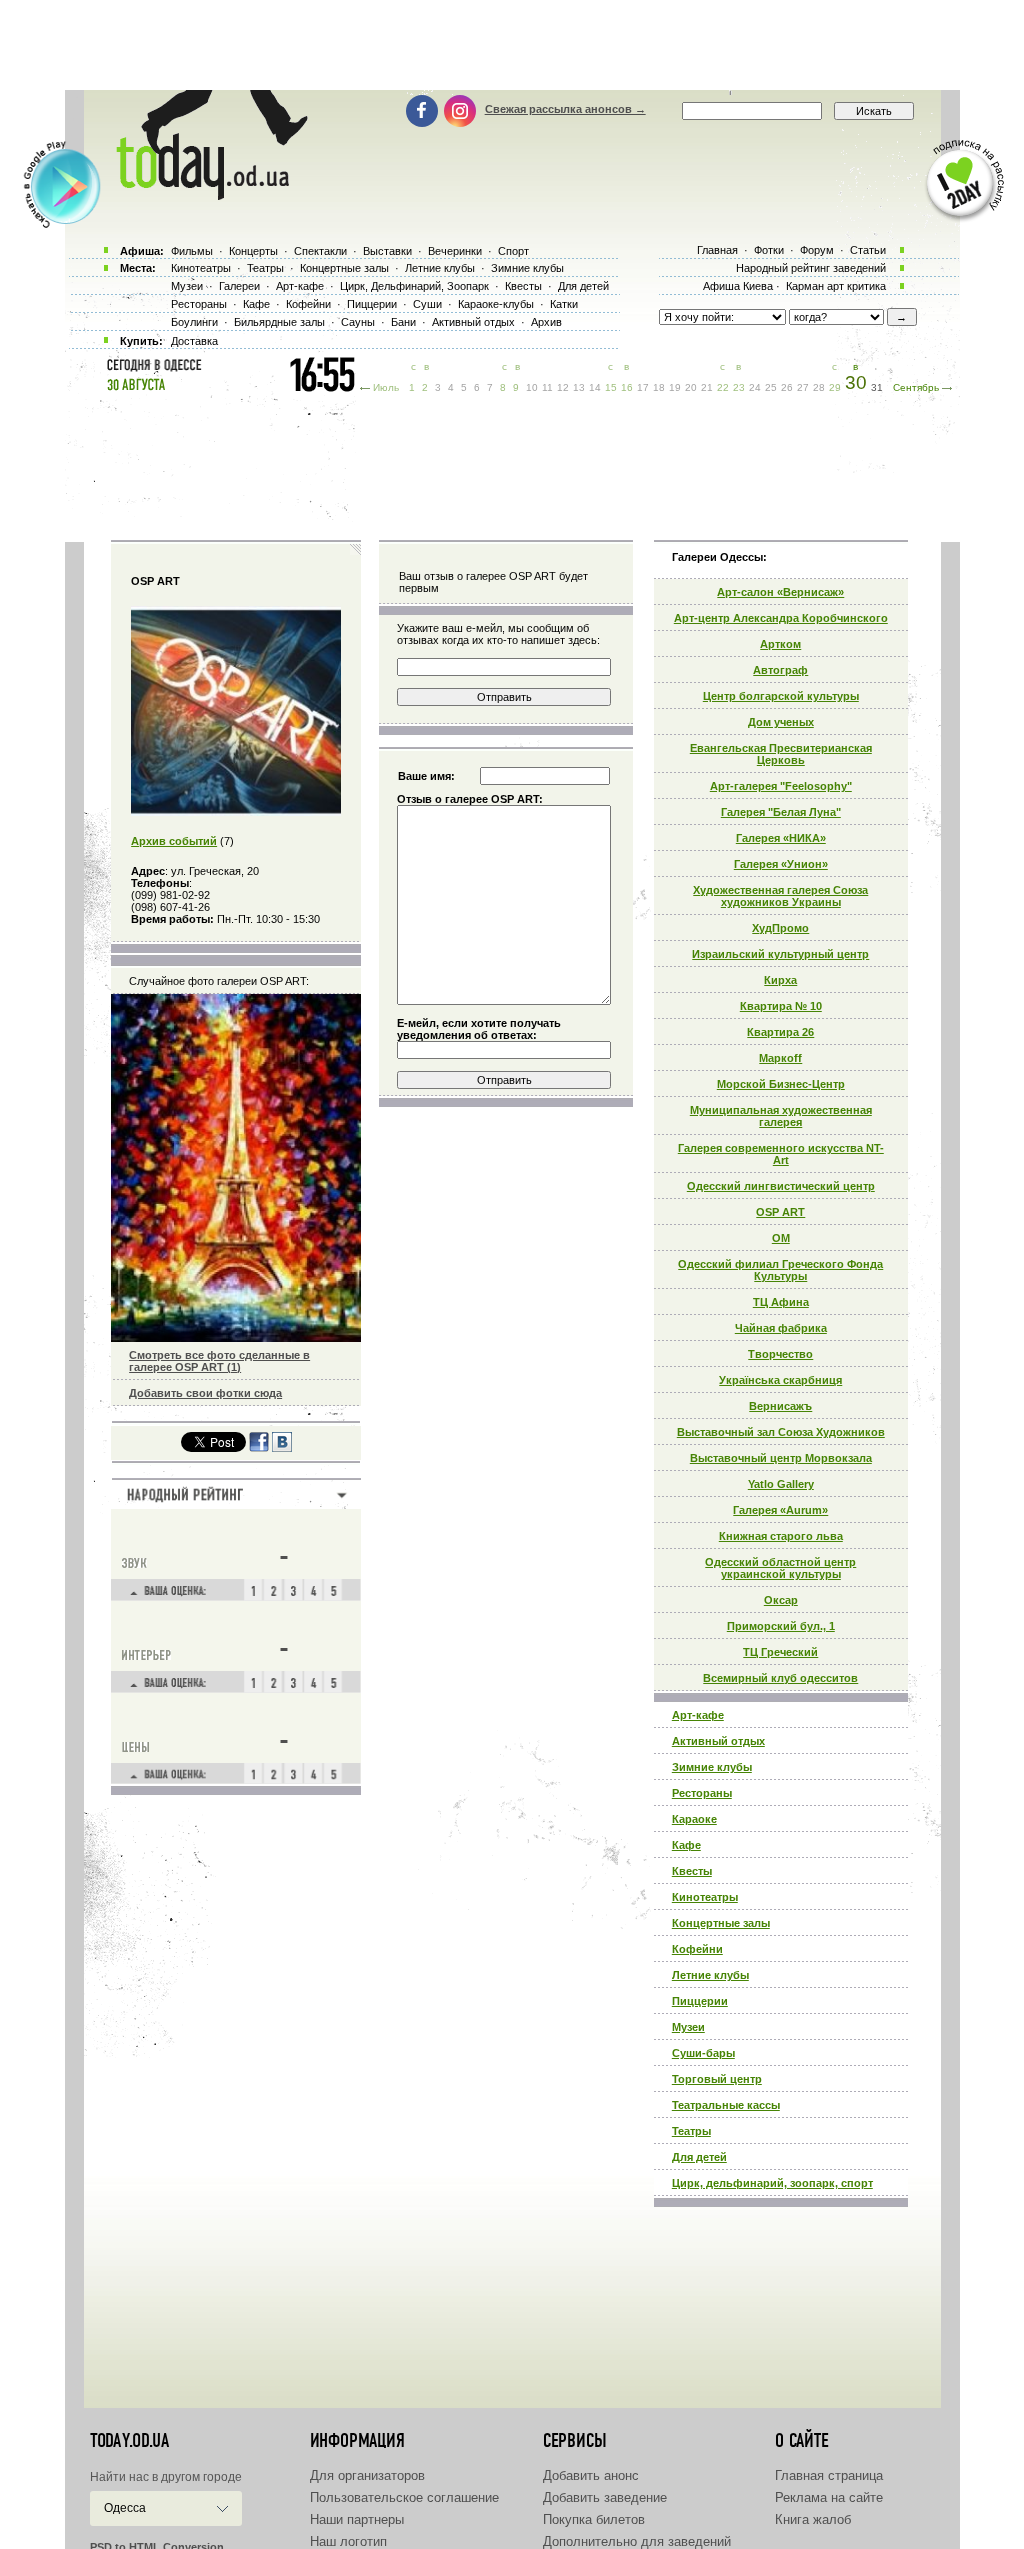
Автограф (780, 670)
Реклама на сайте (829, 2497)
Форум (817, 250)
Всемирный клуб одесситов (780, 1678)
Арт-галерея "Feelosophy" (781, 786)
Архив (546, 322)
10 (532, 387)
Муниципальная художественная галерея (781, 1116)
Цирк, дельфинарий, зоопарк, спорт (772, 2183)
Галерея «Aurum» (780, 1510)
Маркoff (780, 1058)
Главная (717, 250)
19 (675, 387)
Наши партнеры (357, 2519)
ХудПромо (780, 928)
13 (579, 387)
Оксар (781, 1600)
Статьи (868, 250)
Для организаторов (367, 2475)
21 (707, 387)
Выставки (387, 251)
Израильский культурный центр (780, 954)
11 (547, 387)
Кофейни (697, 1949)
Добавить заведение (605, 2497)
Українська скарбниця (780, 1380)
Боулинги (194, 322)
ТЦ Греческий (780, 1652)
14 (595, 387)
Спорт (513, 251)
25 (771, 387)
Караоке (694, 1819)
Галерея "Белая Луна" (781, 812)
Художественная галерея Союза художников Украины (780, 896)
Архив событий (174, 841)
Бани (403, 322)
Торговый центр (717, 2079)
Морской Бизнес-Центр (781, 1084)
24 (755, 387)
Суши (427, 304)
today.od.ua (129, 2441)
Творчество (780, 1354)
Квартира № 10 (781, 1006)
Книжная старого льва (781, 1536)
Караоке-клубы (496, 304)
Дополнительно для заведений (637, 2541)
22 (723, 387)
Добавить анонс (591, 2475)
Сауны (358, 322)
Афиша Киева (738, 286)
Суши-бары (703, 2053)
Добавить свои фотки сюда (205, 1393)
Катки (564, 304)
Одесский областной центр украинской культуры (780, 1568)
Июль (386, 387)
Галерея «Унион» (781, 864)
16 (627, 387)
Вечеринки (455, 251)
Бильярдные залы (279, 322)
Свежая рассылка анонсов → (565, 109)
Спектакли (320, 251)
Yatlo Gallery (781, 1484)
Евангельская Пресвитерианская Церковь (781, 754)
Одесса (125, 2508)
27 (803, 387)
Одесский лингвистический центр (781, 1186)
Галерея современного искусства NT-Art (781, 1154)
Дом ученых (781, 722)
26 (787, 387)
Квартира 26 (780, 1032)
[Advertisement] (512, 45)
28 (819, 387)
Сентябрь (916, 387)
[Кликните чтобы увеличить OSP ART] (236, 812)
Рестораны (702, 1793)
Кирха (780, 980)
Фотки (769, 250)
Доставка (194, 341)
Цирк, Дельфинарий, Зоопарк (414, 286)
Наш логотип (348, 2541)
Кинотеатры (705, 1897)
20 (691, 387)
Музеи (688, 2027)
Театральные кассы (726, 2105)
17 (643, 387)
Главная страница (829, 2475)
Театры (691, 2131)
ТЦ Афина (781, 1302)
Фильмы (192, 251)
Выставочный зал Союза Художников (781, 1432)
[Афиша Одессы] (202, 195)
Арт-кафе (698, 1715)
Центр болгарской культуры (781, 696)
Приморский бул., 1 (781, 1626)
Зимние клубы (712, 1767)
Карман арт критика (836, 286)
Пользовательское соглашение (404, 2497)
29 (835, 387)
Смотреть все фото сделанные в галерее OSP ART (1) (219, 1361)
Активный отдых (718, 1741)
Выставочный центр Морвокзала (781, 1458)
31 (877, 387)
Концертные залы (721, 1923)
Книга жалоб (813, 2519)
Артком (780, 644)
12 (563, 387)
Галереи (239, 286)
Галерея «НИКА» (781, 838)
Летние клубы (710, 1975)
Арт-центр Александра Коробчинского (781, 618)
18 (659, 387)
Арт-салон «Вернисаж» (780, 592)
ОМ (781, 1238)
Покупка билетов (594, 2519)
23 (739, 387)
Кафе (686, 1845)
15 (611, 387)
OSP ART (780, 1212)
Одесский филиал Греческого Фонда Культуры (780, 1270)
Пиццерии (700, 2001)
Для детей (699, 2157)
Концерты (253, 251)
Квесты (692, 1871)
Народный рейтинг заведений (811, 268)
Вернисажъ (780, 1406)
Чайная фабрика (781, 1328)
